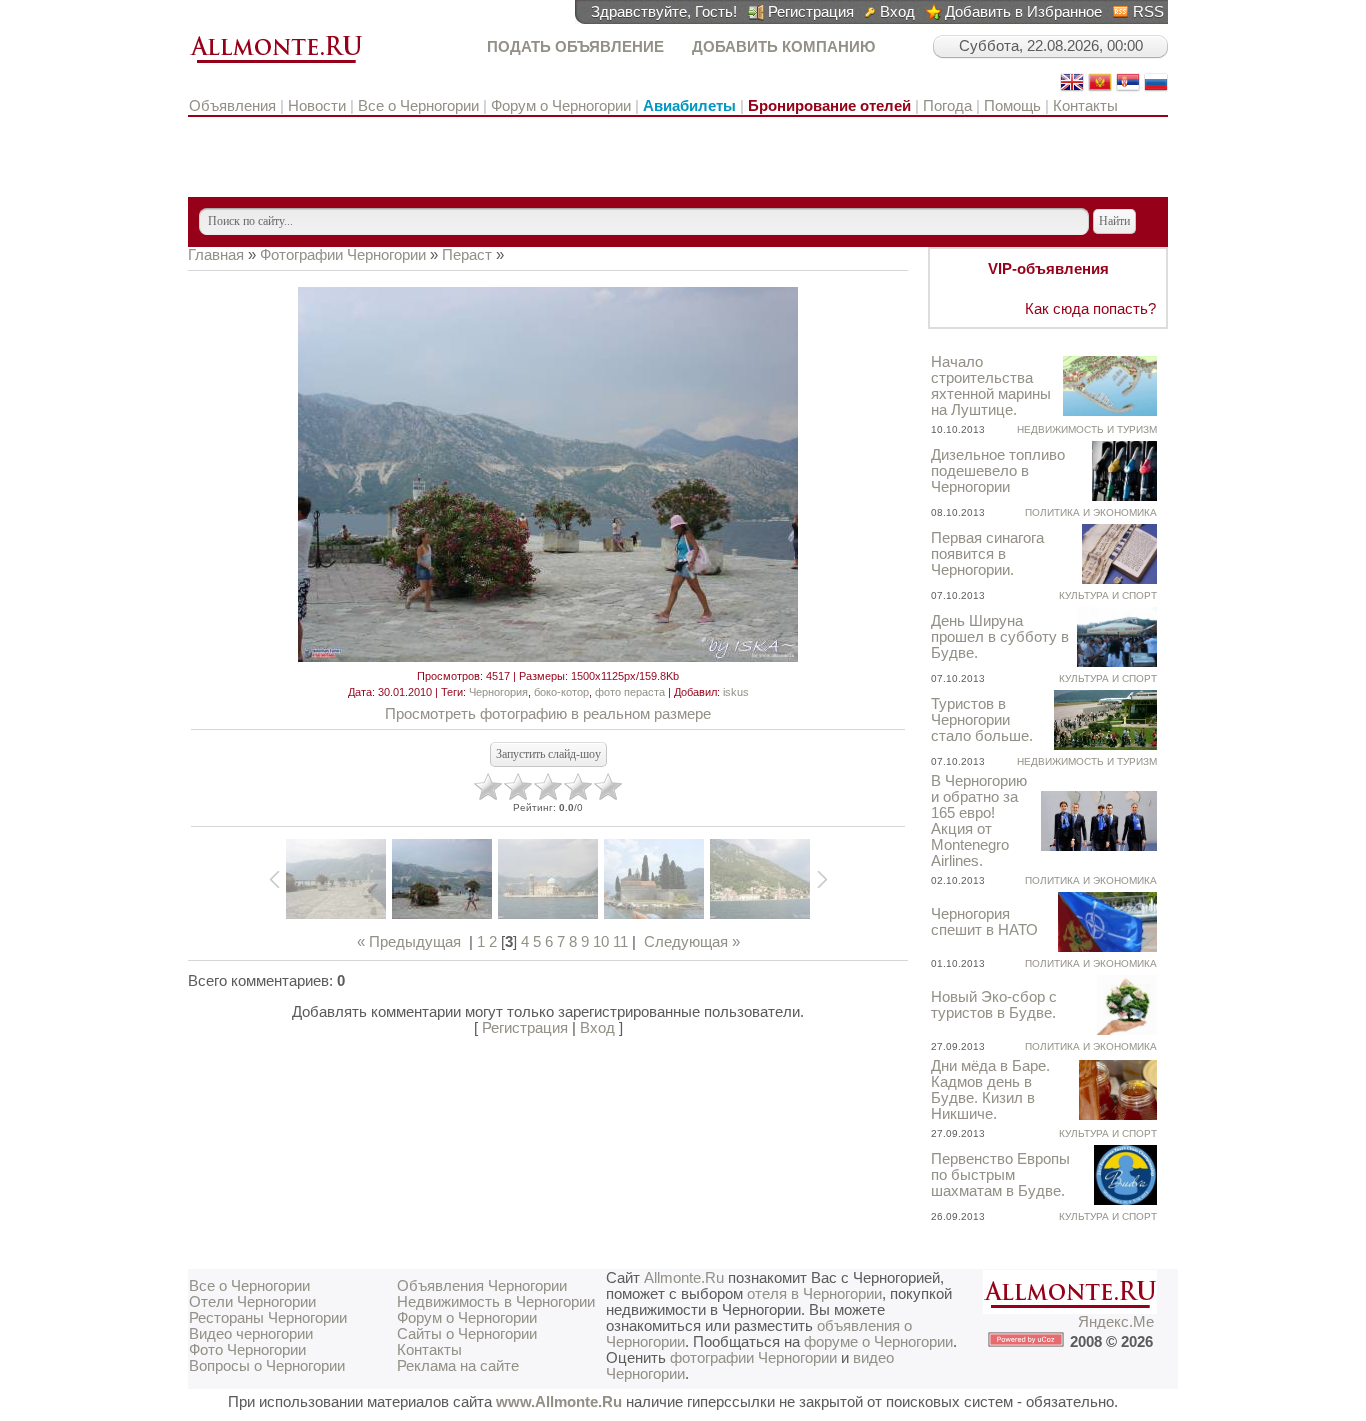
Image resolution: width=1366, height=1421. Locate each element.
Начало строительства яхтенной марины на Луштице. (991, 386)
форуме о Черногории (878, 1342)
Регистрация (811, 12)
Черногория (498, 692)
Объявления (234, 106)
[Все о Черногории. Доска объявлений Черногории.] (276, 64)
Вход (897, 12)
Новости (317, 106)
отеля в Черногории (814, 1294)
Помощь (1012, 106)
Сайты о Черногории (467, 1334)
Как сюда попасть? (1090, 309)
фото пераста (630, 692)
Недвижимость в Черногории (496, 1302)
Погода (947, 106)
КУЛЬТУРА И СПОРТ (1108, 595)
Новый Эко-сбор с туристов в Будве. (994, 1005)
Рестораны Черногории (268, 1318)
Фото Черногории (247, 1350)
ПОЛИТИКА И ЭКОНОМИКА (1091, 512)
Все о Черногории (418, 106)
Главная (216, 255)
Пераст (467, 255)
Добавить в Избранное (1023, 12)
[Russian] (1156, 89)
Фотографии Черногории (343, 255)
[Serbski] (1128, 89)
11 (620, 942)
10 (601, 942)
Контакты (1085, 106)
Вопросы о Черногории (267, 1366)
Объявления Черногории (482, 1286)
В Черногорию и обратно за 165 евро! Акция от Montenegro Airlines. (979, 821)
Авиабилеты (689, 106)
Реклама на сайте (458, 1366)
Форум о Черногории (561, 106)
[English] (1072, 89)
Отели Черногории (252, 1302)
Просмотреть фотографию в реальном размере (548, 714)
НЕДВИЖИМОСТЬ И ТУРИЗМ (1087, 429)
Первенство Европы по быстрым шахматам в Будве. (1000, 1175)
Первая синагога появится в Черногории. (987, 554)
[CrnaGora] (1100, 89)
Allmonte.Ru (684, 1278)
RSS (1148, 12)
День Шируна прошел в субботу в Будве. (1000, 637)
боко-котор (561, 692)
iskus (736, 692)
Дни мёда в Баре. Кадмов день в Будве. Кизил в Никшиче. (990, 1090)
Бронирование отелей (829, 106)
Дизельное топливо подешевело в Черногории (998, 471)
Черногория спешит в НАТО (984, 922)
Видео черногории (251, 1334)
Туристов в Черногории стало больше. (982, 720)
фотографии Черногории (753, 1358)
